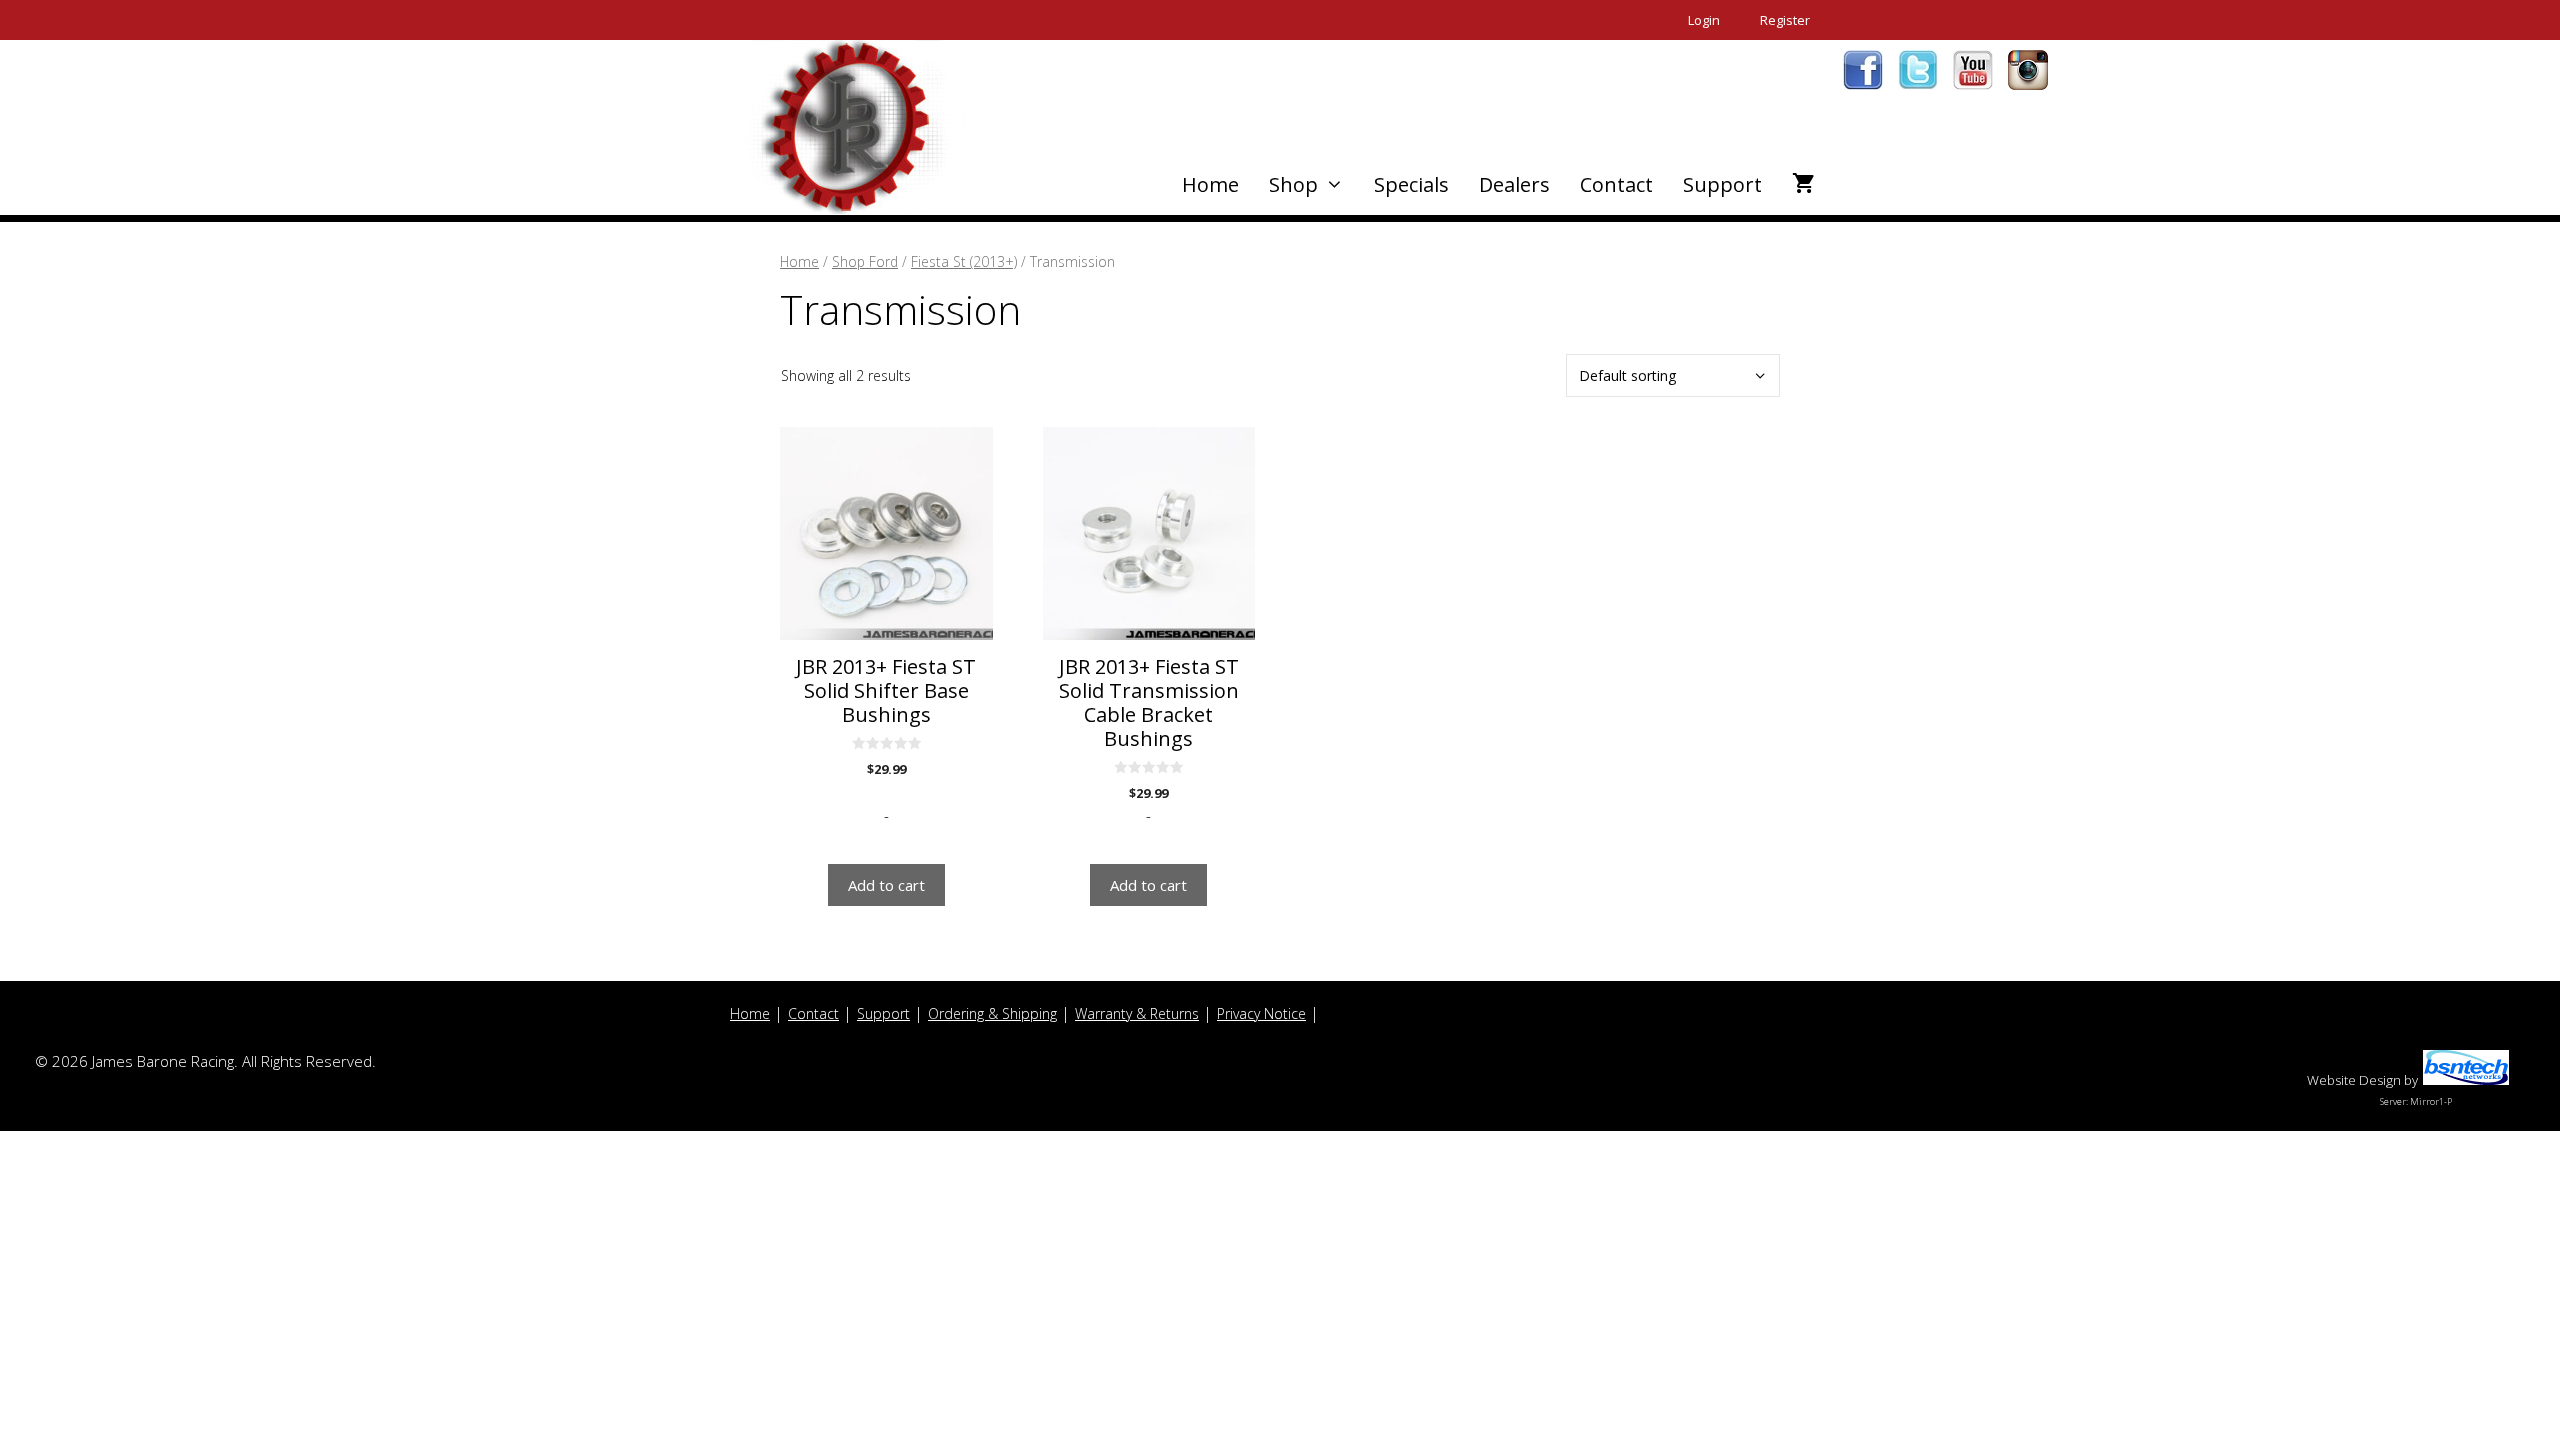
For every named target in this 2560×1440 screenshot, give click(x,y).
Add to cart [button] (886, 885)
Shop (1293, 184)
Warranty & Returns (1137, 1013)
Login (1704, 20)
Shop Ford (865, 261)
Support (1722, 184)
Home (1210, 184)
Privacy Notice (1261, 1013)
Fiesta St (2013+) (964, 261)
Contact (1616, 184)
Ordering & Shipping (992, 1013)
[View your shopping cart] (1803, 185)
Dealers (1514, 184)
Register (1785, 20)
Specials (1411, 184)
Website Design (2354, 1080)
